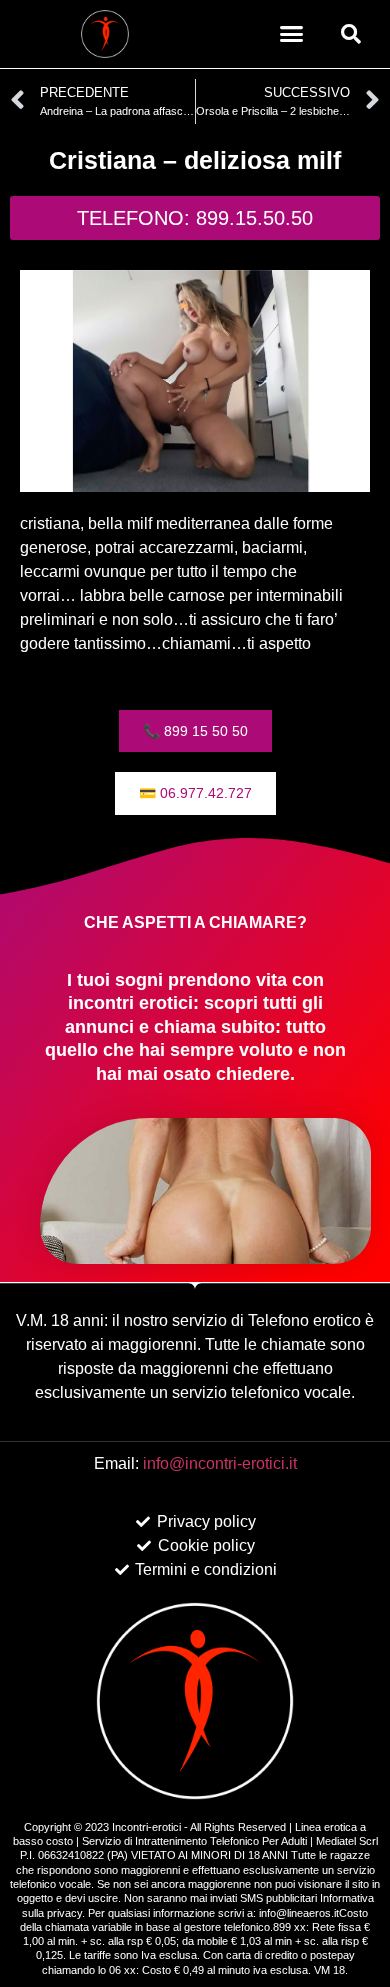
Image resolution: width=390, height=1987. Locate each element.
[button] (292, 34)
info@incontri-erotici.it (220, 1463)
